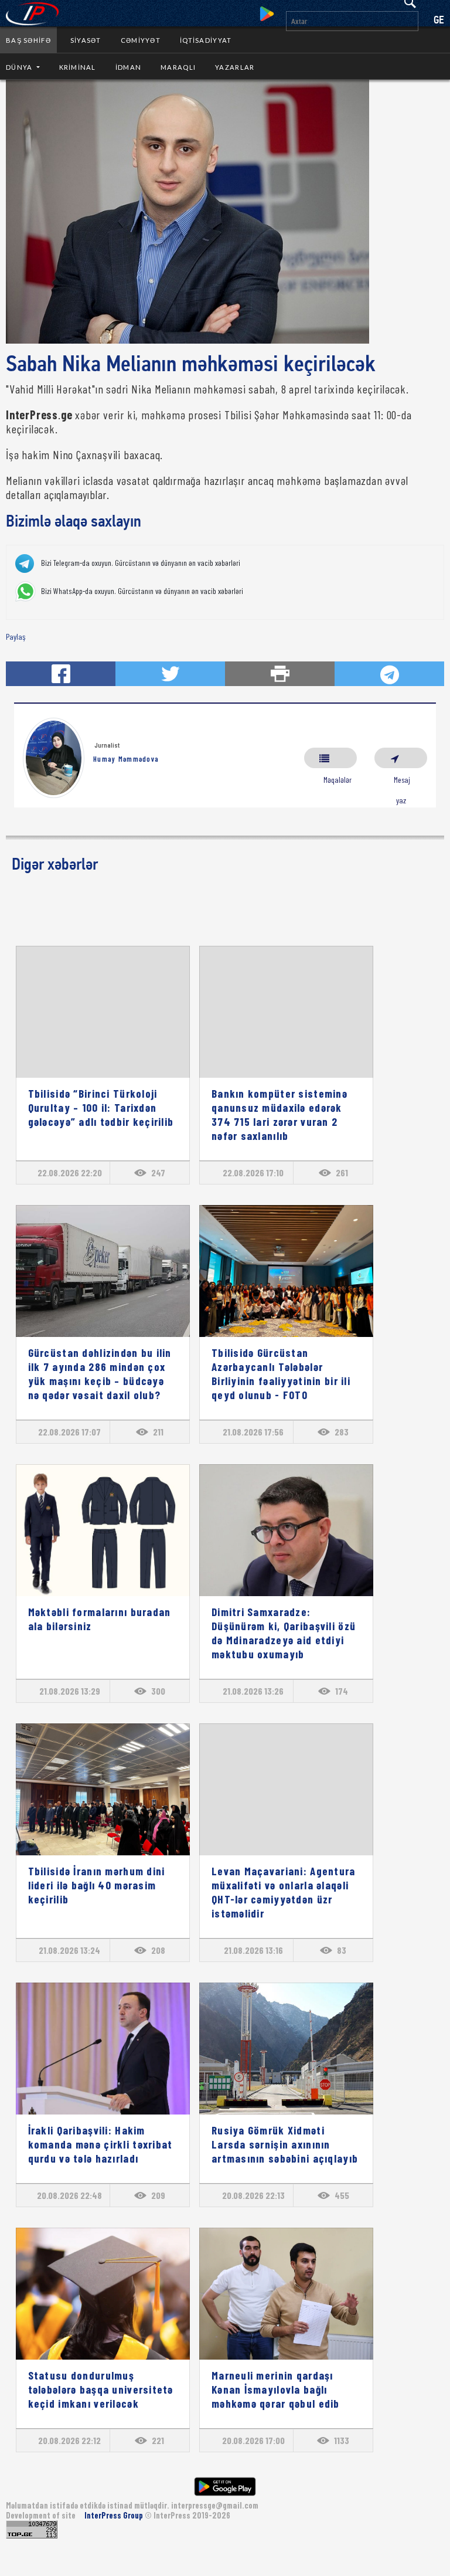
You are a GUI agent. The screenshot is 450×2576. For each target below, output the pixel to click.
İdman (128, 67)
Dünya (20, 67)
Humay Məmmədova (126, 759)
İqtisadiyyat (206, 40)
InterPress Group (115, 2515)
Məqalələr (330, 758)
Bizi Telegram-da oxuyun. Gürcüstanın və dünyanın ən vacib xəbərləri (141, 563)
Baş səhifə (28, 40)
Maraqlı (178, 67)
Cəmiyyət (141, 40)
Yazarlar (235, 67)
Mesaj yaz (401, 758)
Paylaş (16, 637)
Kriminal (78, 67)
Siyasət (86, 40)
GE (439, 21)
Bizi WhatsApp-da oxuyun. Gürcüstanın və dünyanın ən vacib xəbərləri (142, 591)
